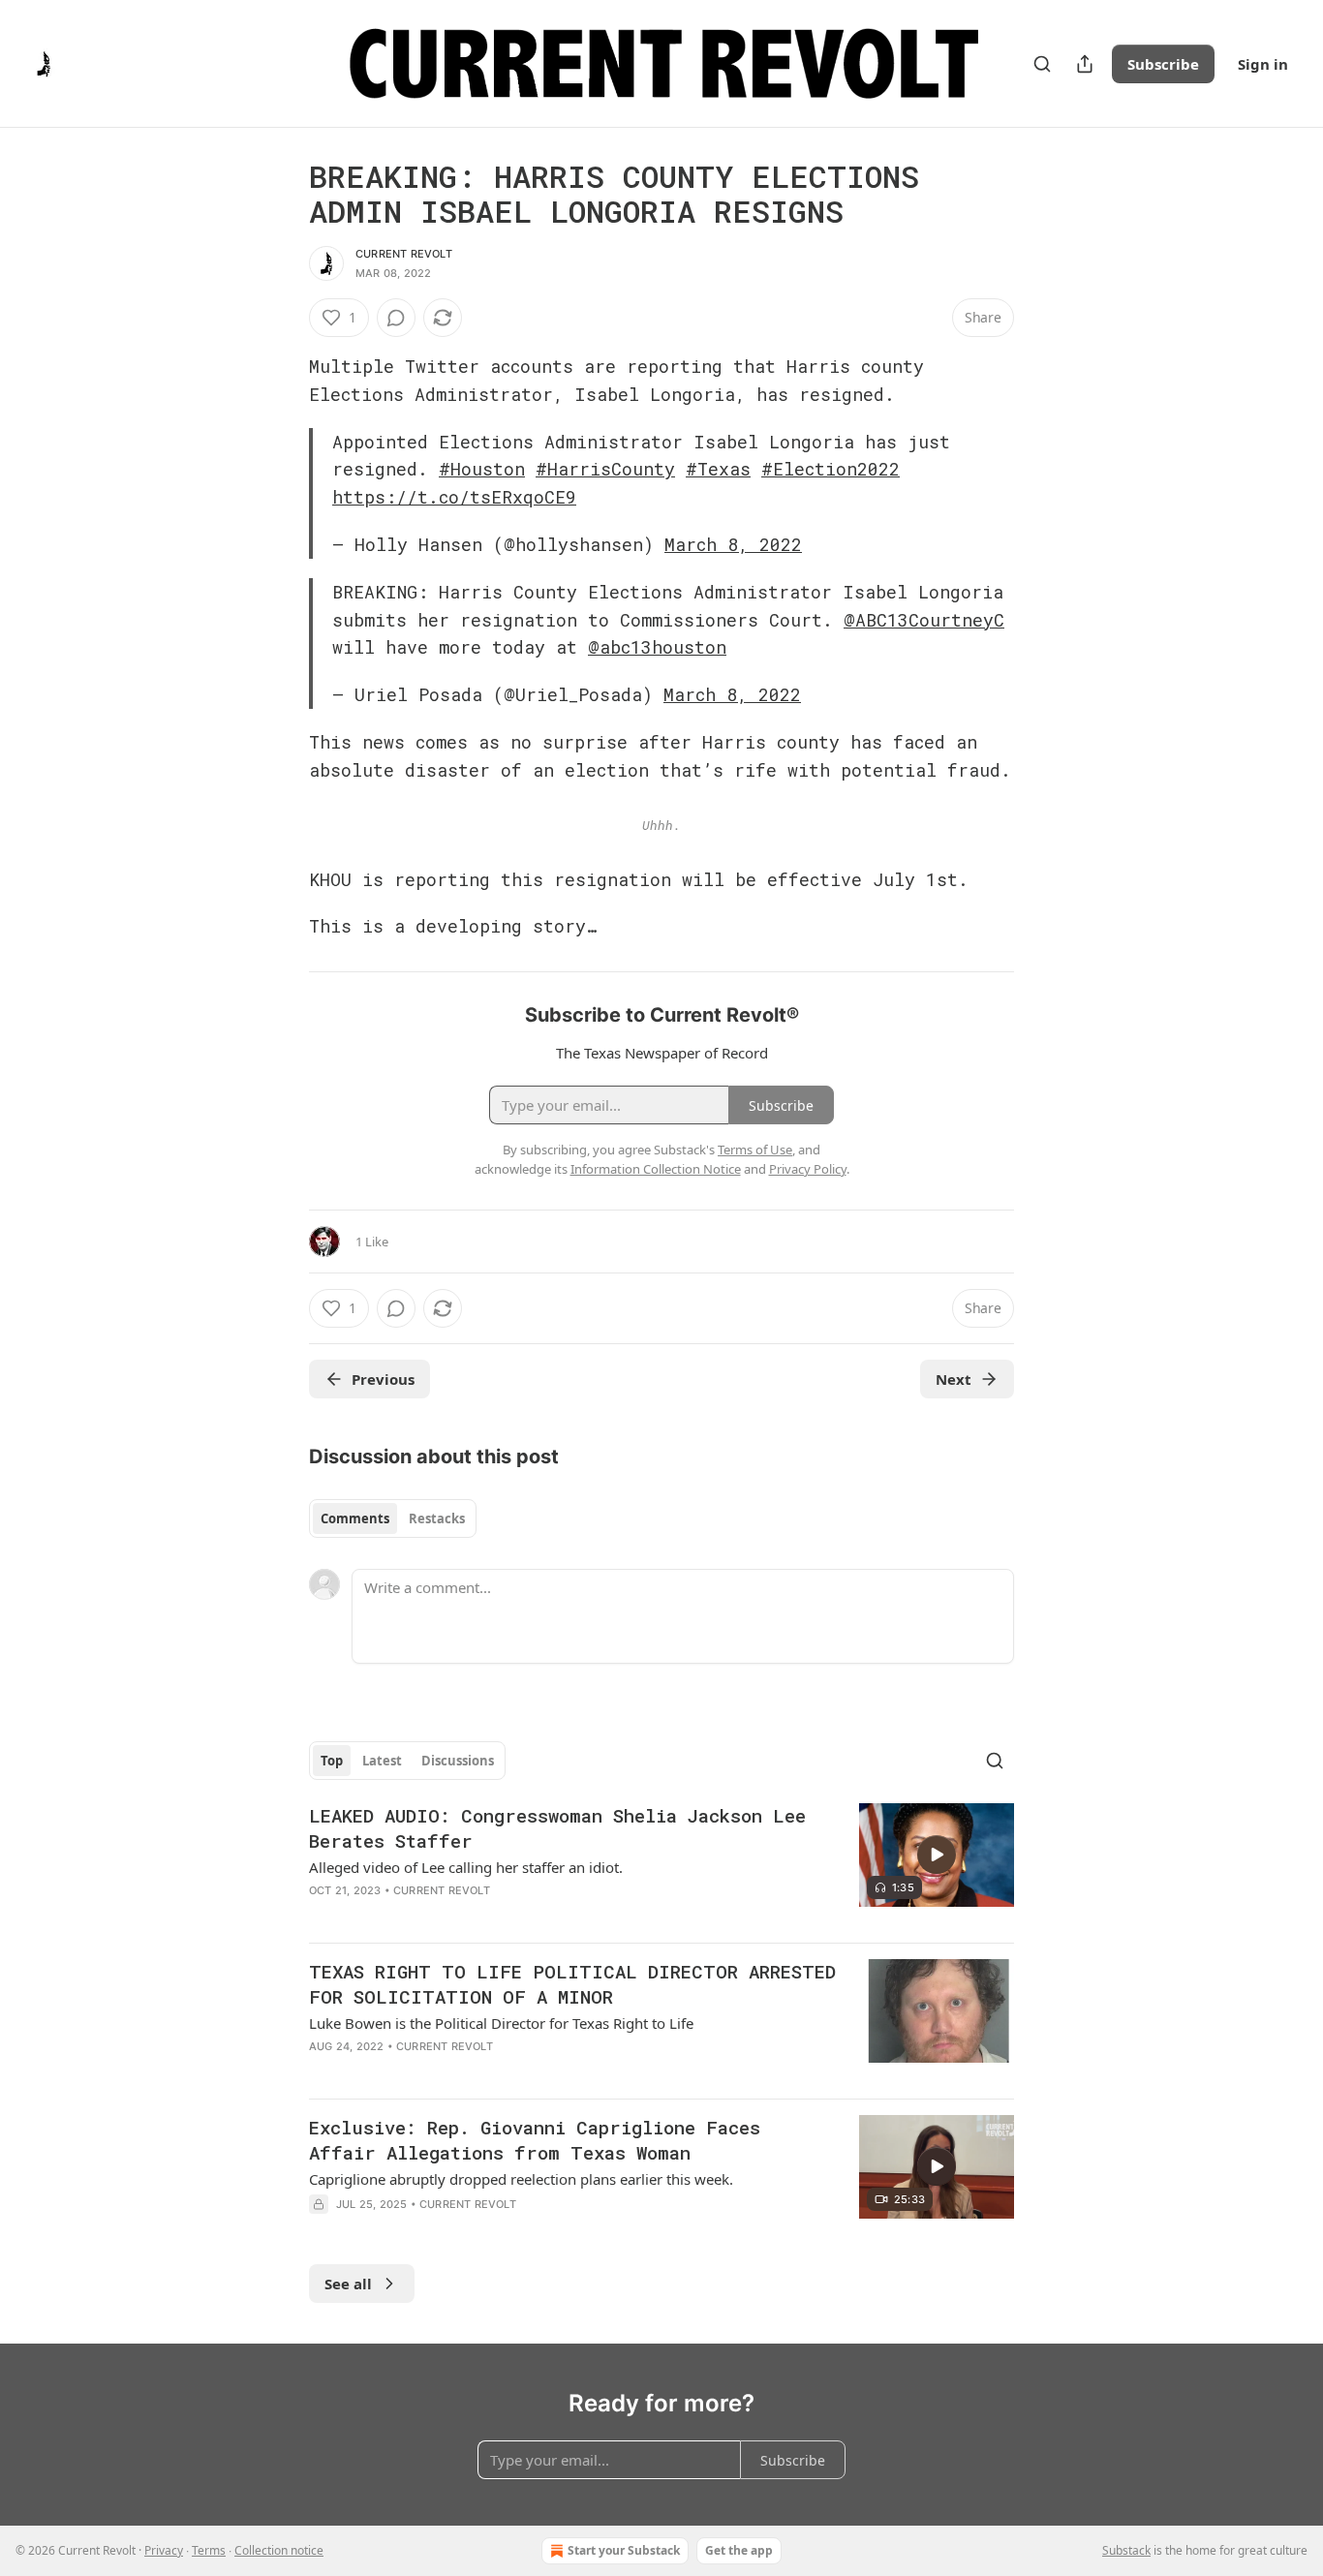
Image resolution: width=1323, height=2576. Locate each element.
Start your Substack (624, 2550)
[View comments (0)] (396, 318)
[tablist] (393, 1518)
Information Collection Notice (656, 1169)
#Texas (718, 469)
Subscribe (1163, 64)
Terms (209, 2550)
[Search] (1042, 64)
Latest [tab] (382, 1761)
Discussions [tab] (458, 1761)
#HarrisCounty (605, 469)
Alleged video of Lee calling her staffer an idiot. (466, 1867)
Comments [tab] (355, 1518)
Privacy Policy (808, 1169)
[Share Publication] (1085, 64)
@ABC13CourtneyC (924, 620)
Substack (1126, 2550)
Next (954, 1379)
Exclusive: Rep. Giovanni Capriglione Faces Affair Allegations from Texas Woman (535, 2140)
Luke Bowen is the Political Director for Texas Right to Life (501, 2023)
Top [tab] (332, 1761)
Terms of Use (755, 1150)
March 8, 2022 (733, 544)
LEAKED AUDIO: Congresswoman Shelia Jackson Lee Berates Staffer (557, 1828)
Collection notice (279, 2550)
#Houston (482, 469)
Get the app (739, 2550)
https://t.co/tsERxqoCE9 (454, 497)
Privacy (164, 2550)
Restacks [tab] (437, 1518)
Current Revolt (404, 254)
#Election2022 (831, 469)
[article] (661, 1865)
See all (348, 2284)
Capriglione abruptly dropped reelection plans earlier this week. (521, 2179)
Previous (383, 1379)
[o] (937, 1855)
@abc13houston (657, 647)
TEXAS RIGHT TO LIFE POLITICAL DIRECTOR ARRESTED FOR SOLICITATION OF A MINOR (572, 1984)
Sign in (1263, 64)
